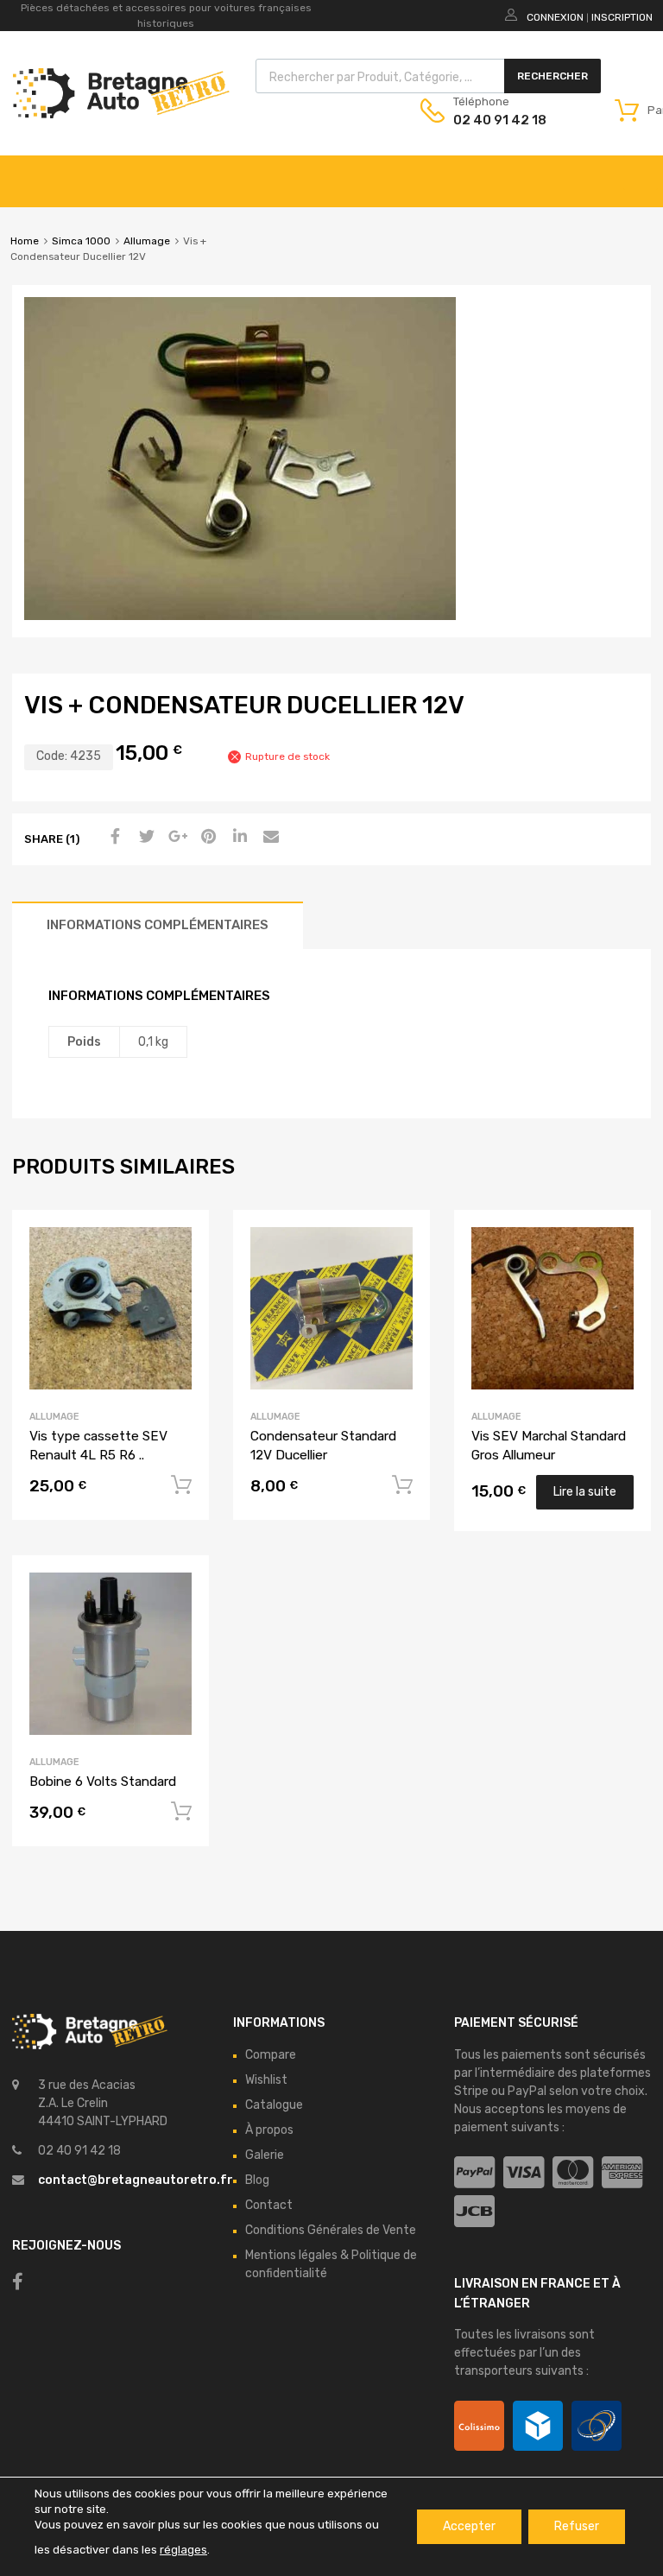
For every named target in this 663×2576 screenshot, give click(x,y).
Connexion (555, 17)
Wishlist (266, 2080)
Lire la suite (585, 1492)
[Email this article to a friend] (268, 838)
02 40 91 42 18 (496, 120)
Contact (269, 2205)
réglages (183, 2550)
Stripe (471, 2091)
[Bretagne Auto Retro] (121, 114)
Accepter (469, 2526)
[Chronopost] (538, 2426)
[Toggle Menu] (641, 173)
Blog (257, 2180)
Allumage (147, 241)
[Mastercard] (573, 2173)
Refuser (577, 2526)
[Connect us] (18, 2282)
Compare (271, 2055)
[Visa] (524, 2173)
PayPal (527, 2091)
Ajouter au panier (181, 1485)
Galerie (265, 2155)
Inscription (622, 17)
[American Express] (622, 2173)
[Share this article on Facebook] (113, 838)
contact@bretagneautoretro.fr (136, 2180)
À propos (269, 2130)
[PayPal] (474, 2173)
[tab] (158, 925)
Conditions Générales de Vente (331, 2230)
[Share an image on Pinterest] (206, 838)
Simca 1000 (81, 241)
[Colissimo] (479, 2426)
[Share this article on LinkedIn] (237, 838)
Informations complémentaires (158, 925)
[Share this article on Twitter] (144, 838)
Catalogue (274, 2105)
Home (25, 241)
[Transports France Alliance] (597, 2426)
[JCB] (474, 2212)
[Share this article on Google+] (175, 838)
